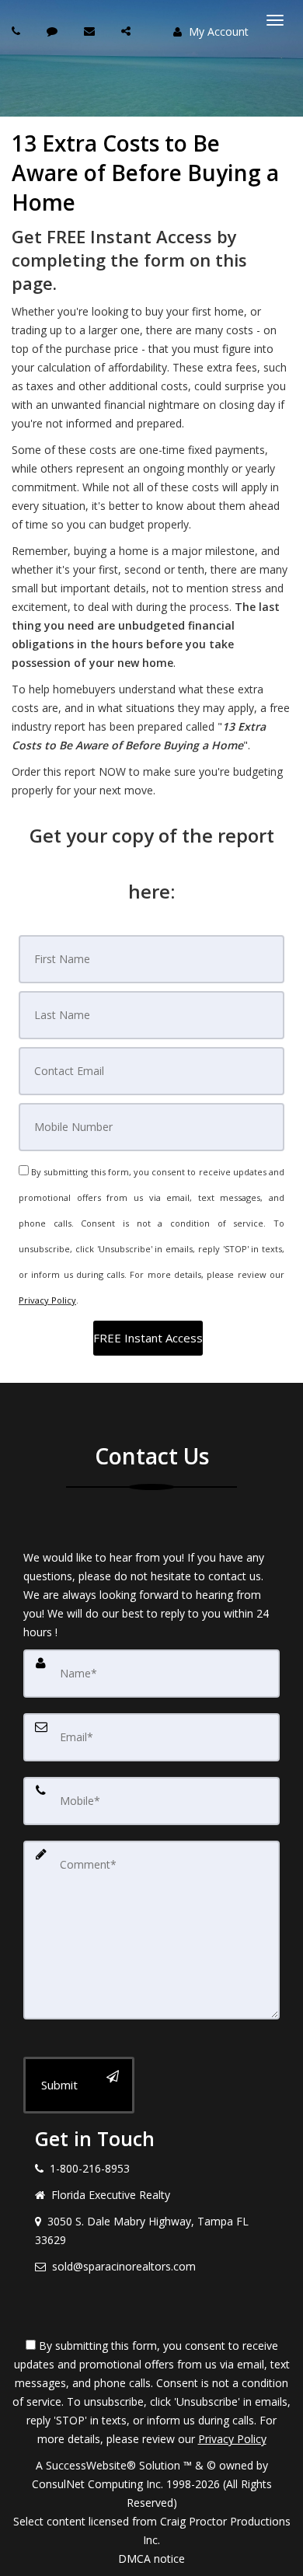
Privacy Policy (47, 1300)
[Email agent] (91, 31)
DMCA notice (151, 2559)
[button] (148, 1338)
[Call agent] (18, 31)
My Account (217, 31)
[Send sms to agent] (54, 31)
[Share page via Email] (128, 31)
